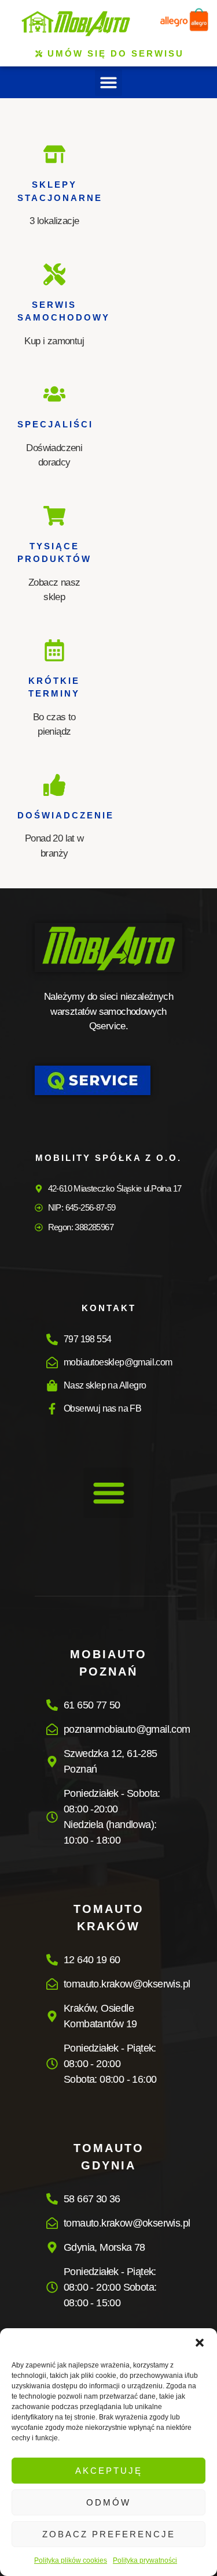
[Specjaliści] (54, 394)
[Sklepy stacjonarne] (54, 154)
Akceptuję (109, 2471)
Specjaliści (55, 424)
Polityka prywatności (145, 2560)
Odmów (108, 2502)
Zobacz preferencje (109, 2534)
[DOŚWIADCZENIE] (54, 785)
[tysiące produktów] (54, 516)
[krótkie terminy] (54, 650)
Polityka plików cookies (71, 2560)
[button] (200, 2343)
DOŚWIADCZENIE (66, 815)
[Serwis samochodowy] (54, 274)
